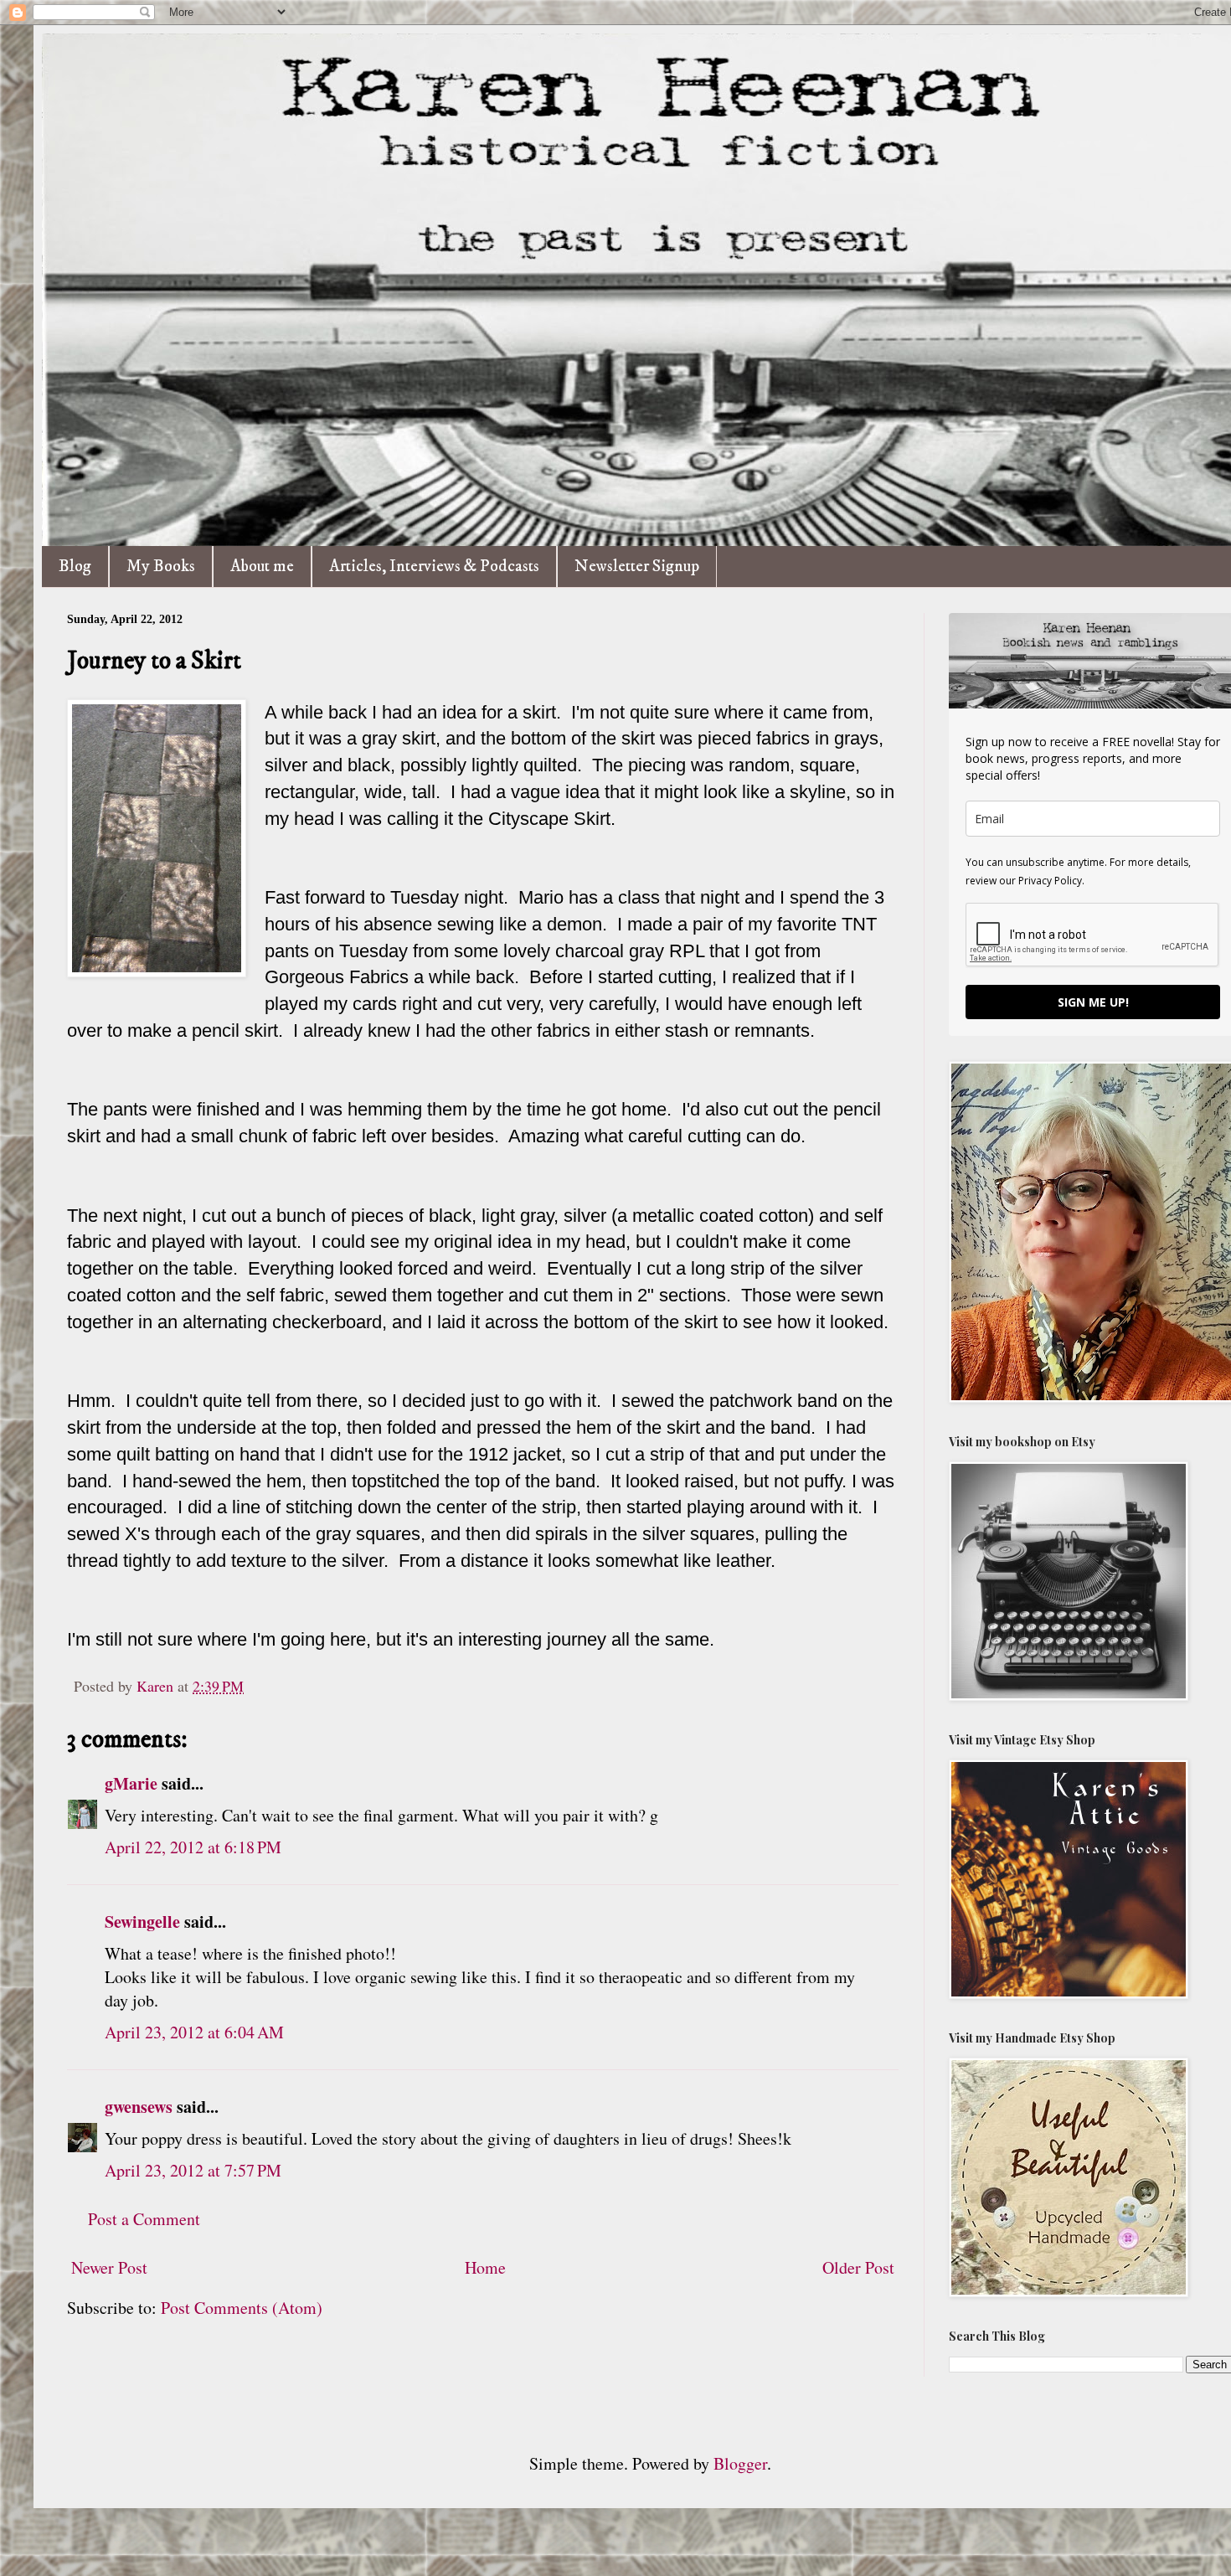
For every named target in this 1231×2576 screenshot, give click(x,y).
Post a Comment (144, 2219)
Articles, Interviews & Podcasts (434, 567)
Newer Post (109, 2267)
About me (262, 567)
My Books (161, 567)
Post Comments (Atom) (242, 2308)
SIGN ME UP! (1093, 1002)
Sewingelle (142, 1922)
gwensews (139, 2107)
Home (485, 2267)
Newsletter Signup (637, 567)
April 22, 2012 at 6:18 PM (193, 1847)
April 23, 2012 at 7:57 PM (193, 2170)
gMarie (131, 1783)
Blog (75, 567)
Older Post (858, 2267)
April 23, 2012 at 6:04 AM (194, 2032)
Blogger (740, 2463)
